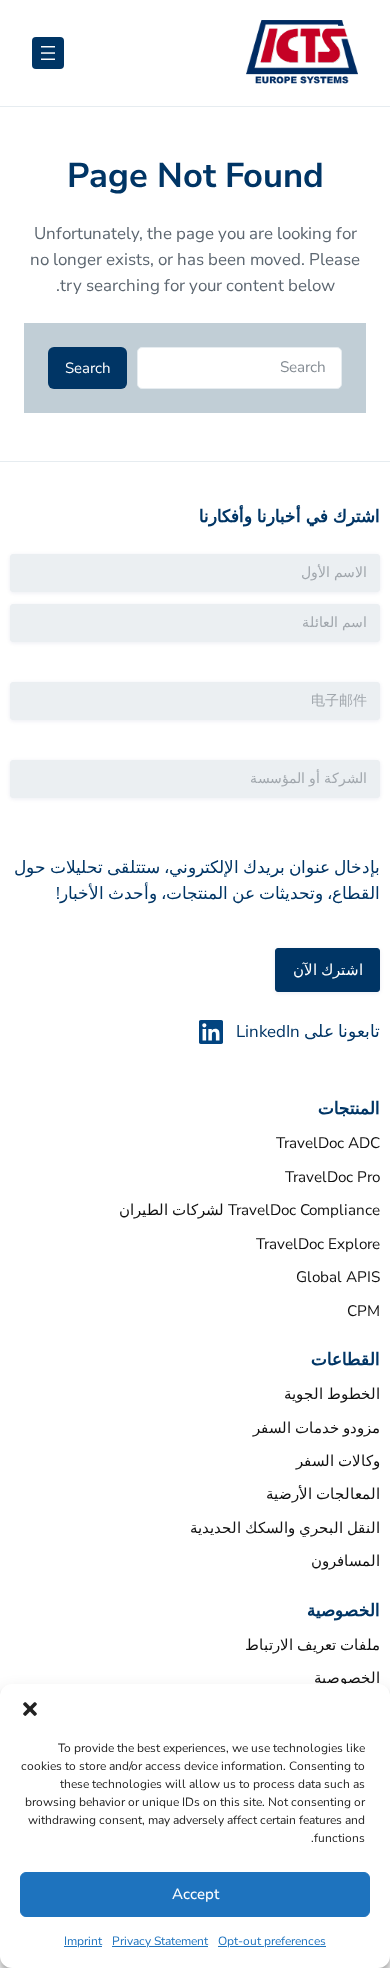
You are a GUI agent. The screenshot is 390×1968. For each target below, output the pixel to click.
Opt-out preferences (272, 1941)
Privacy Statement (160, 1941)
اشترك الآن (328, 970)
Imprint (83, 1941)
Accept (195, 1894)
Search (88, 368)
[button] (30, 1709)
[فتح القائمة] (48, 53)
